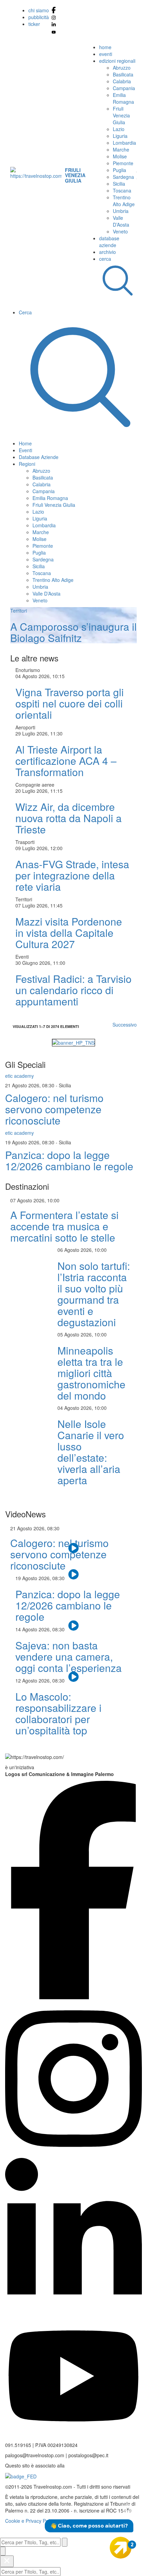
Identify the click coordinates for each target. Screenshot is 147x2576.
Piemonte (123, 163)
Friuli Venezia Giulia (121, 115)
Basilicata (123, 74)
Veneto (120, 231)
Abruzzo (122, 68)
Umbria (121, 211)
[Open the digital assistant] (121, 2548)
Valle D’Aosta (121, 221)
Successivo (125, 1025)
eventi (106, 54)
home (105, 47)
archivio (108, 252)
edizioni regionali (117, 61)
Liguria (120, 136)
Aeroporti (25, 727)
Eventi (25, 450)
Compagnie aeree (35, 785)
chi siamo (39, 10)
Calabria (122, 81)
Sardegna (123, 177)
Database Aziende (39, 457)
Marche (121, 149)
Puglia (119, 170)
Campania (124, 88)
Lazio (119, 129)
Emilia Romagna (123, 98)
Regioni (27, 464)
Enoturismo (28, 670)
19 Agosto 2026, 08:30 (30, 1142)
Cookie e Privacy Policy (30, 2521)
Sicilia (119, 184)
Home (25, 443)
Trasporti (25, 842)
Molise (120, 156)
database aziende (109, 242)
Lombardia (124, 143)
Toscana (122, 190)
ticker (34, 24)
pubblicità (39, 17)
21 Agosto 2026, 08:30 (30, 1085)
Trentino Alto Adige (124, 201)
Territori (24, 899)
